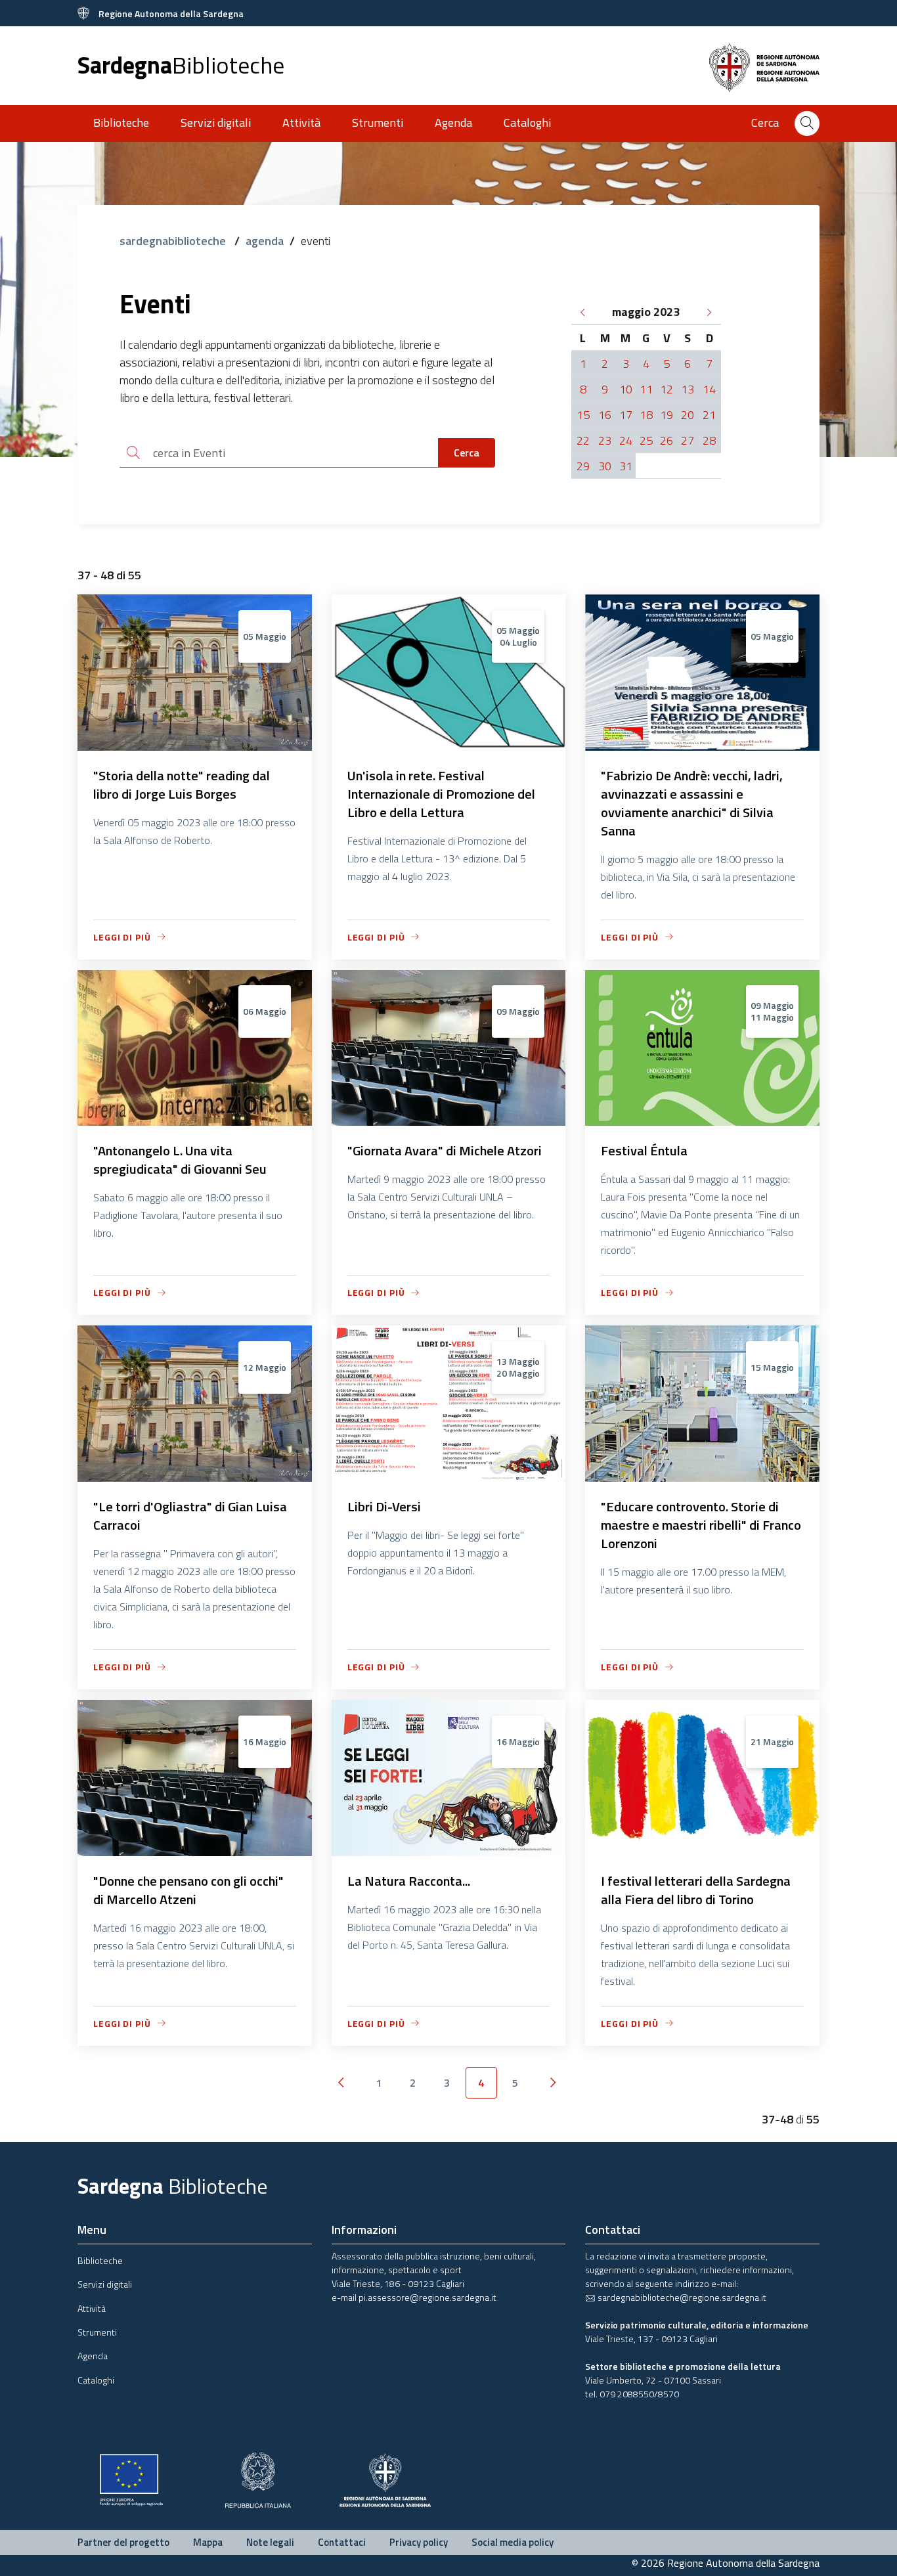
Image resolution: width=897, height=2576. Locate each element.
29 (583, 466)
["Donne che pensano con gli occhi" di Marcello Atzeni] (195, 1850)
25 (646, 440)
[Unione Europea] (131, 2478)
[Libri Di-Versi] (449, 1475)
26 (667, 440)
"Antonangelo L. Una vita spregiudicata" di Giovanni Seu (180, 1160)
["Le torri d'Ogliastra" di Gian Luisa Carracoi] (195, 1475)
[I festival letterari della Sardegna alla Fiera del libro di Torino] (702, 1850)
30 (605, 466)
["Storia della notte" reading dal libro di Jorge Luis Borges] (195, 744)
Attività (301, 122)
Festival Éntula (644, 1150)
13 (688, 389)
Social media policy (513, 2542)
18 (646, 415)
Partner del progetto (123, 2542)
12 (667, 389)
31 (626, 466)
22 (583, 440)
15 (583, 415)
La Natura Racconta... (409, 1881)
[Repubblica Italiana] (258, 2478)
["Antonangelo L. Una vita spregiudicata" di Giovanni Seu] (195, 1120)
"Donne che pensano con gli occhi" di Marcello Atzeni (188, 1890)
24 (626, 440)
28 (709, 440)
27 (688, 440)
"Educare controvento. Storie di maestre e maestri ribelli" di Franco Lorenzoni (701, 1525)
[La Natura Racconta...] (449, 1850)
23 (605, 440)
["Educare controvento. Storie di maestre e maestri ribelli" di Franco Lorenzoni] (702, 1475)
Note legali (270, 2542)
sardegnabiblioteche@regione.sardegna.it (681, 2297)
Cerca (467, 453)
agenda (265, 241)
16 (605, 415)
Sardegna (181, 65)
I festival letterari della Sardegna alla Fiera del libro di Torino (696, 1890)
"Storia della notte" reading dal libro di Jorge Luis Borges (182, 785)
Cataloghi (527, 122)
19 (667, 415)
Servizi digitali (216, 122)
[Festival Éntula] (702, 1120)
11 (646, 389)
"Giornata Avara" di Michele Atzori (445, 1150)
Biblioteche (121, 122)
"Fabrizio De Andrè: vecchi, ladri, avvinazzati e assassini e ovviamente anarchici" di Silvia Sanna (692, 803)
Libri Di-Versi (384, 1506)
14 (709, 389)
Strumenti (378, 122)
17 (626, 415)
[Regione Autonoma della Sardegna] (385, 2478)
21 (709, 415)
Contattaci (342, 2542)
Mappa (208, 2542)
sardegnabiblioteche (174, 241)
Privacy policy (419, 2542)
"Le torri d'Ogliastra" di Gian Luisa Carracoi (190, 1516)
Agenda (453, 122)
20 (688, 415)
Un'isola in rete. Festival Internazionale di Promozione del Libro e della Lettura (441, 794)
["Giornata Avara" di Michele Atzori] (449, 1120)
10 (626, 389)
